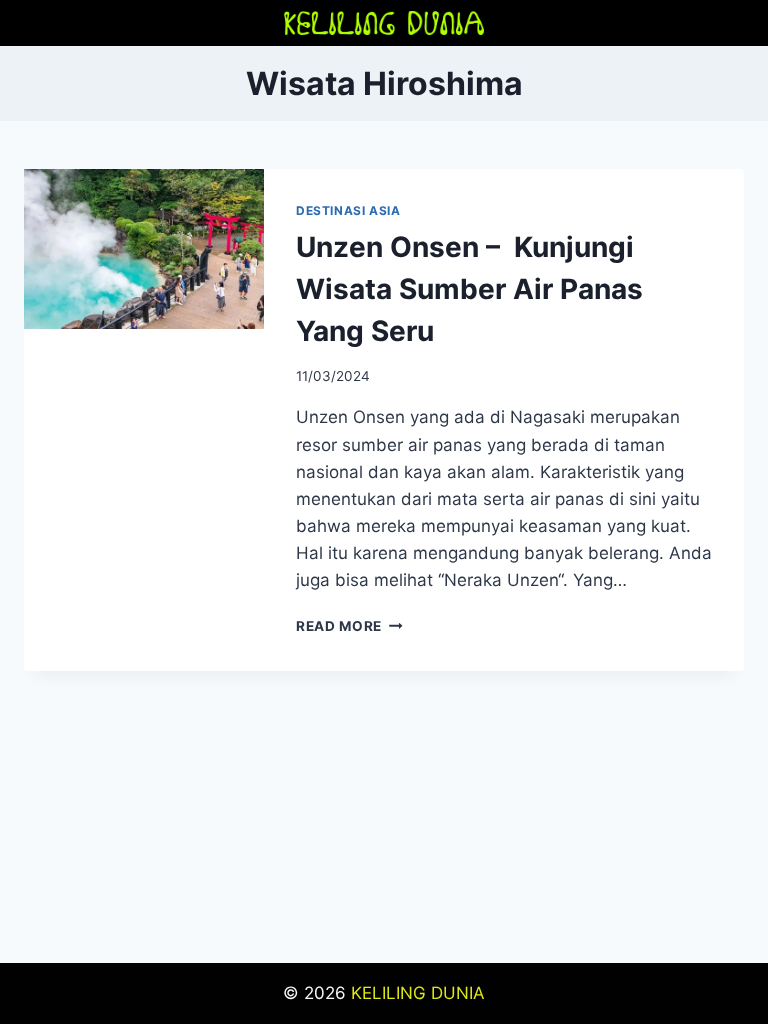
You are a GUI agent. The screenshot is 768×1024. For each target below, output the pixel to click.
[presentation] (144, 249)
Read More (349, 626)
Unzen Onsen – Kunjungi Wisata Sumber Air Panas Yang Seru (469, 289)
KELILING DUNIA (418, 993)
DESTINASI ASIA (348, 210)
